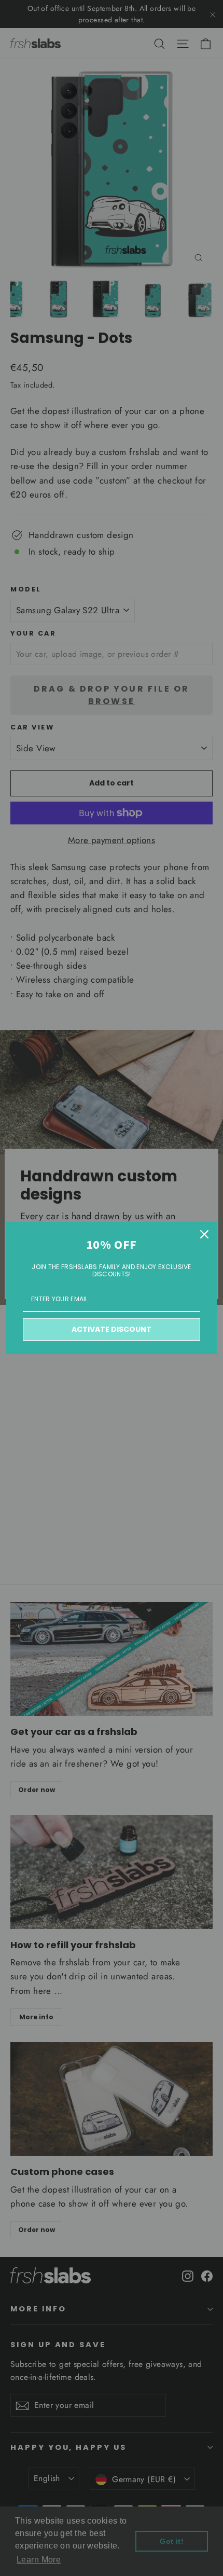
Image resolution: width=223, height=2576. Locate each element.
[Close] (204, 1234)
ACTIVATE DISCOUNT (112, 1329)
